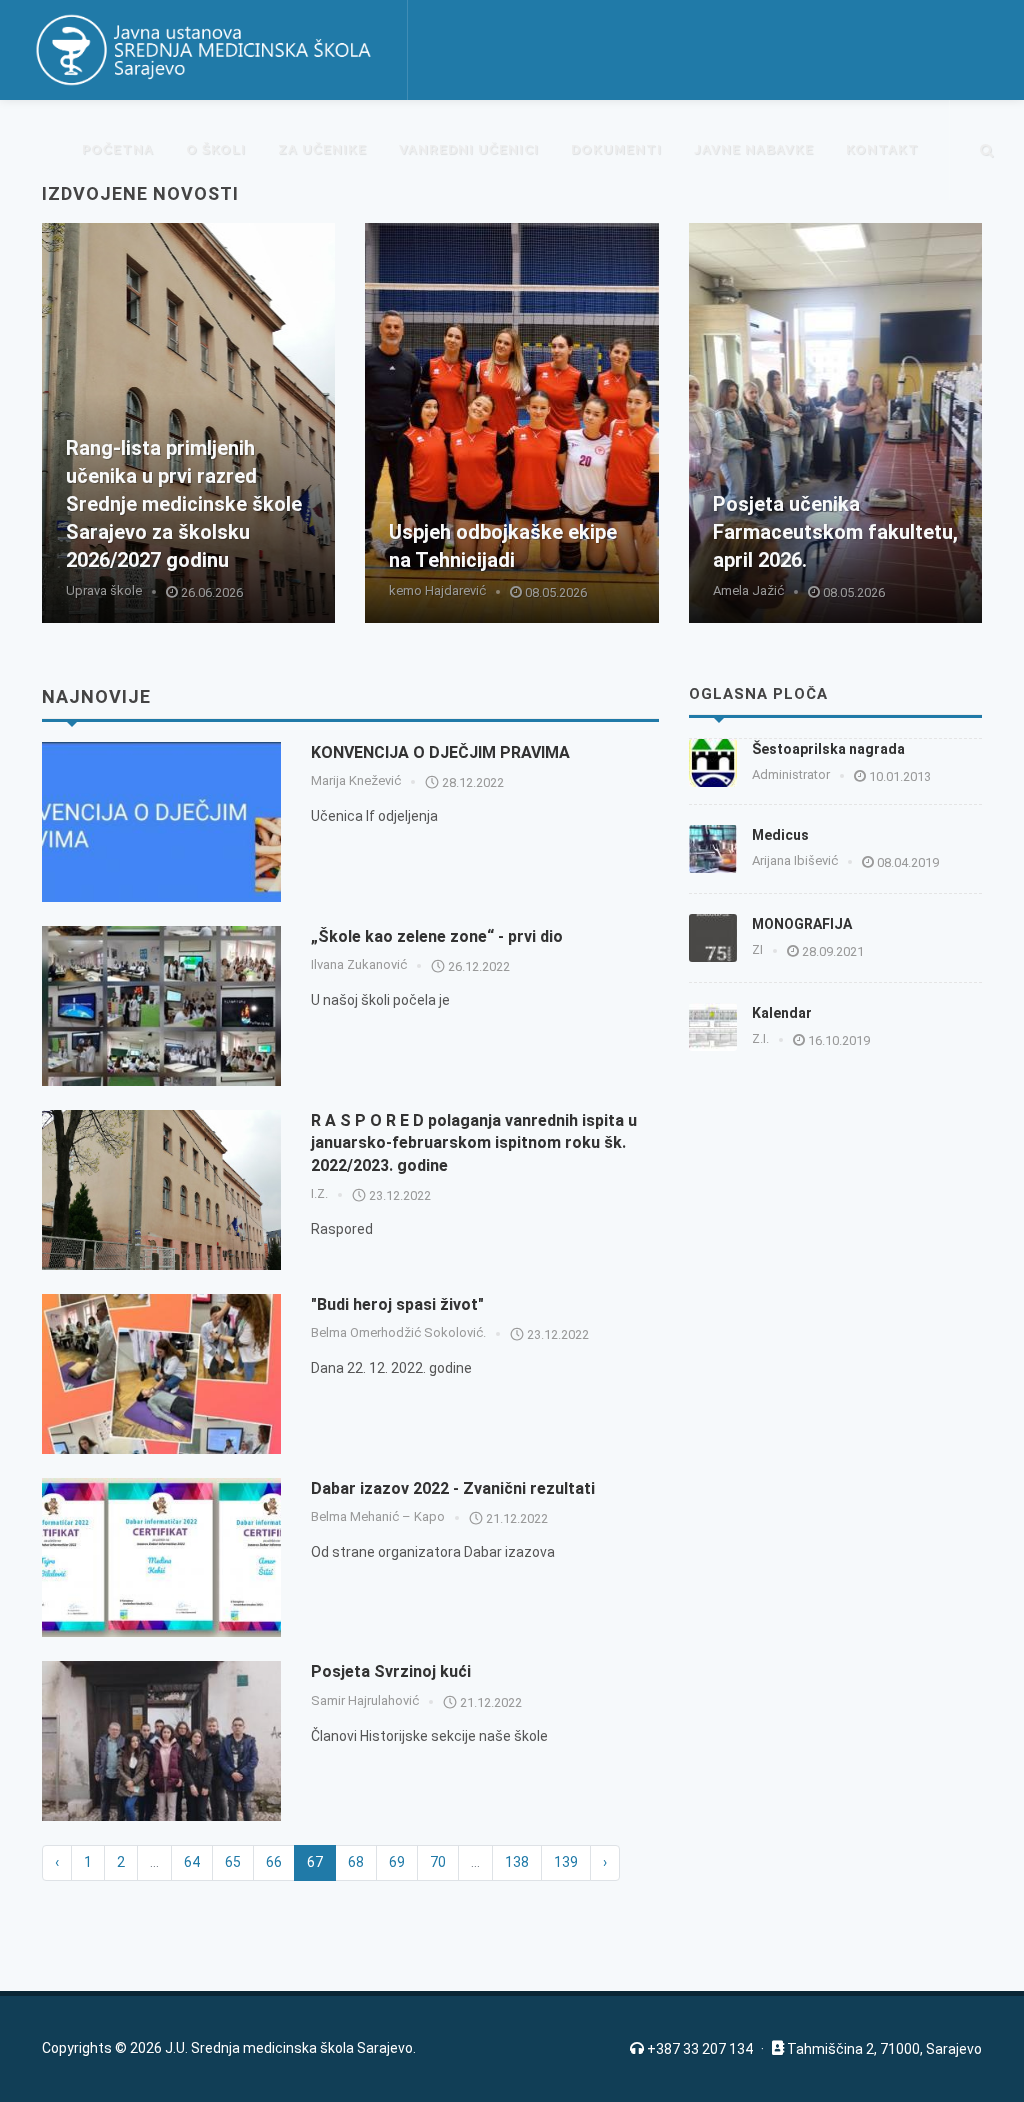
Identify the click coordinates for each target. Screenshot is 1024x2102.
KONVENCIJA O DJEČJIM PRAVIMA (440, 752)
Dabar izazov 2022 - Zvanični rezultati (453, 1488)
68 (356, 1862)
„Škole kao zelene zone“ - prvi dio (437, 936)
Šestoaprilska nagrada (828, 749)
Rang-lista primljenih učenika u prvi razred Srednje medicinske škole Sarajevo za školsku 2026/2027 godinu (184, 504)
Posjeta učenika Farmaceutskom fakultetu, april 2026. (835, 532)
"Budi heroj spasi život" (397, 1304)
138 (517, 1862)
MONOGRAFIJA (802, 924)
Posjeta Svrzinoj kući (391, 1671)
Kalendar (782, 1013)
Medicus (780, 835)
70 (438, 1862)
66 (274, 1862)
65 (233, 1862)
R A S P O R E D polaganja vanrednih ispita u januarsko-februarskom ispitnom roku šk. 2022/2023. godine (474, 1143)
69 (397, 1862)
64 (192, 1862)
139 (566, 1862)
